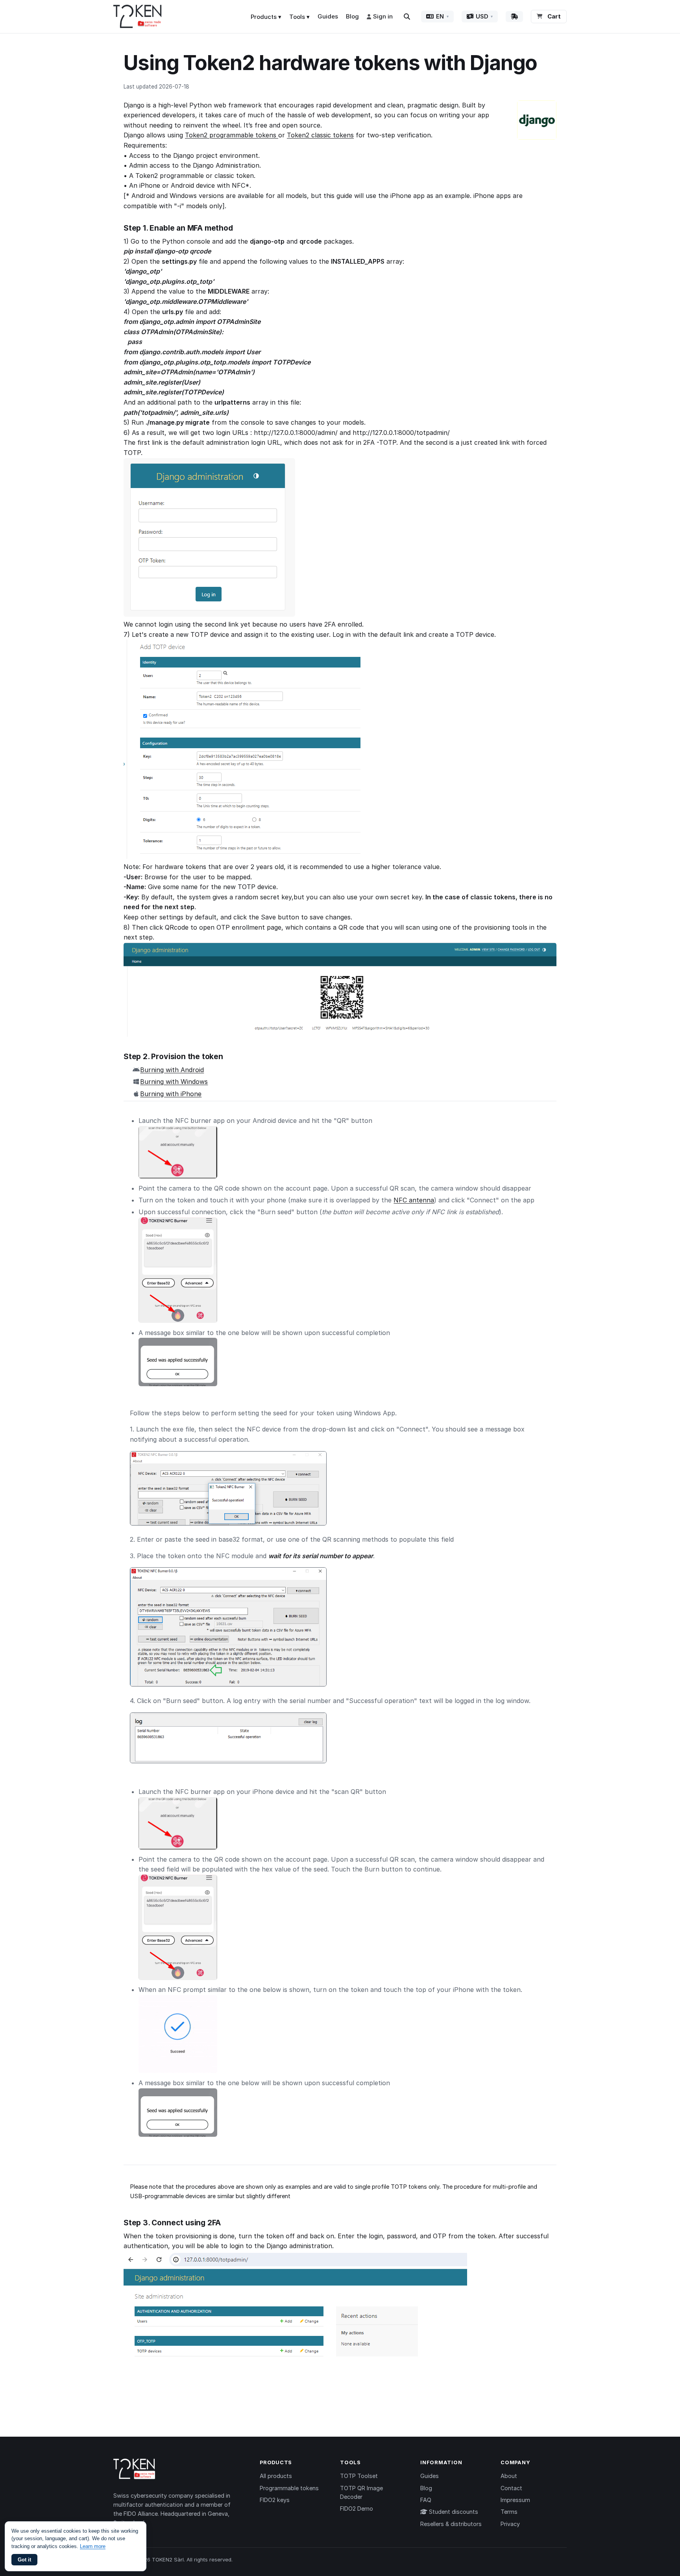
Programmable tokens (289, 2488)
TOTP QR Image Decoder (361, 2492)
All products (276, 2476)
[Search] (407, 17)
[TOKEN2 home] (138, 17)
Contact (511, 2488)
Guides (328, 16)
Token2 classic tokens (320, 135)
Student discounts (453, 2512)
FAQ (426, 2500)
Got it (24, 2560)
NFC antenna (414, 1200)
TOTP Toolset (359, 2476)
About (509, 2476)
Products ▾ (266, 17)
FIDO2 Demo (357, 2509)
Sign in (383, 16)
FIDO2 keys (275, 2500)
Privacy (510, 2524)
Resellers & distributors (451, 2524)
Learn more (93, 2546)
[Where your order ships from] (514, 17)
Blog (352, 16)
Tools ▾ (299, 17)
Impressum (515, 2500)
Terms (509, 2512)
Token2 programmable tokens (232, 135)
